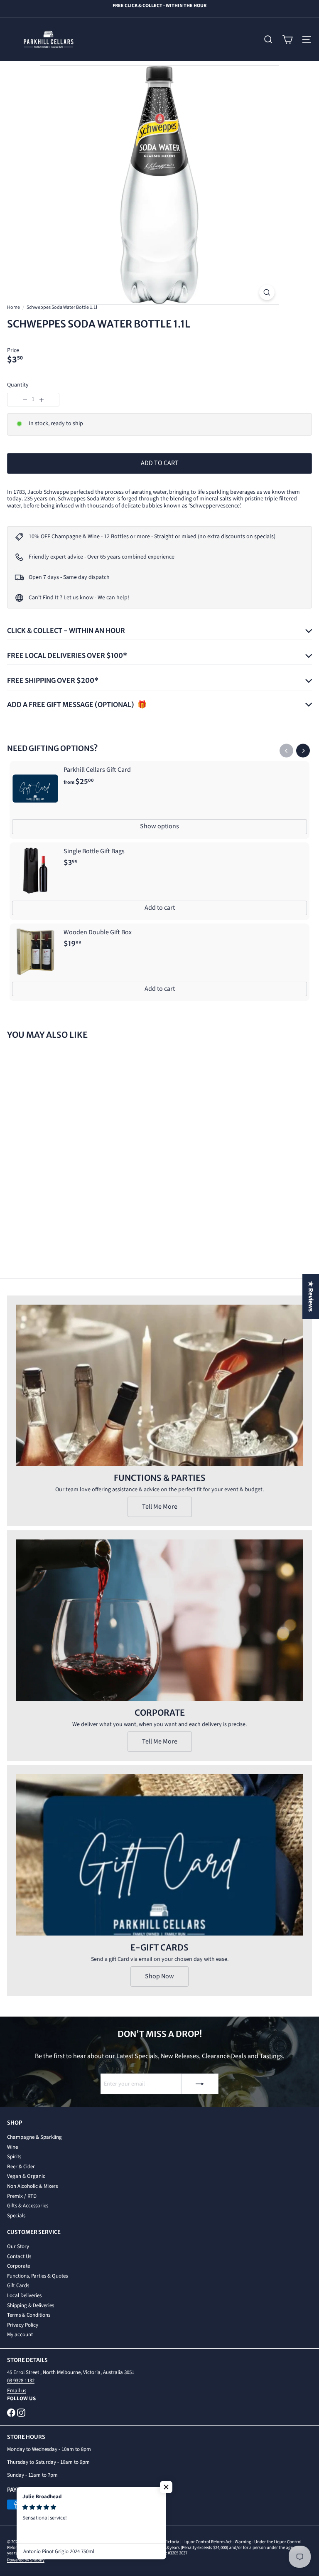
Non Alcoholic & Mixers (32, 2186)
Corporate (18, 2266)
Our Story (18, 2246)
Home (13, 308)
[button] (166, 2487)
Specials (16, 2216)
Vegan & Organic (26, 2176)
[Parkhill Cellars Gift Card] (159, 800)
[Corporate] (159, 1620)
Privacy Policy (23, 2325)
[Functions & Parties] (159, 1385)
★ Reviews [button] (311, 1296)
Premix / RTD (22, 2196)
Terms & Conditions (29, 2315)
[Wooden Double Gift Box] (159, 962)
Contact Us (19, 2256)
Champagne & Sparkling (34, 2137)
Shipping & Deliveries (31, 2305)
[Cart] (287, 39)
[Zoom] (267, 292)
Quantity (18, 385)
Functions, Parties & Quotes (37, 2276)
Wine (12, 2147)
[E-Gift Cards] (159, 1855)
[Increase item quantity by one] (42, 400)
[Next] (303, 751)
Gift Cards (18, 2285)
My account (20, 2335)
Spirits (14, 2157)
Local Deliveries (24, 2295)
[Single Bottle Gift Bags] (159, 881)
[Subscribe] (200, 2084)
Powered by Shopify (26, 2560)
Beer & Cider (21, 2167)
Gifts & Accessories (28, 2206)
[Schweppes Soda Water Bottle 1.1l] (59, 1115)
